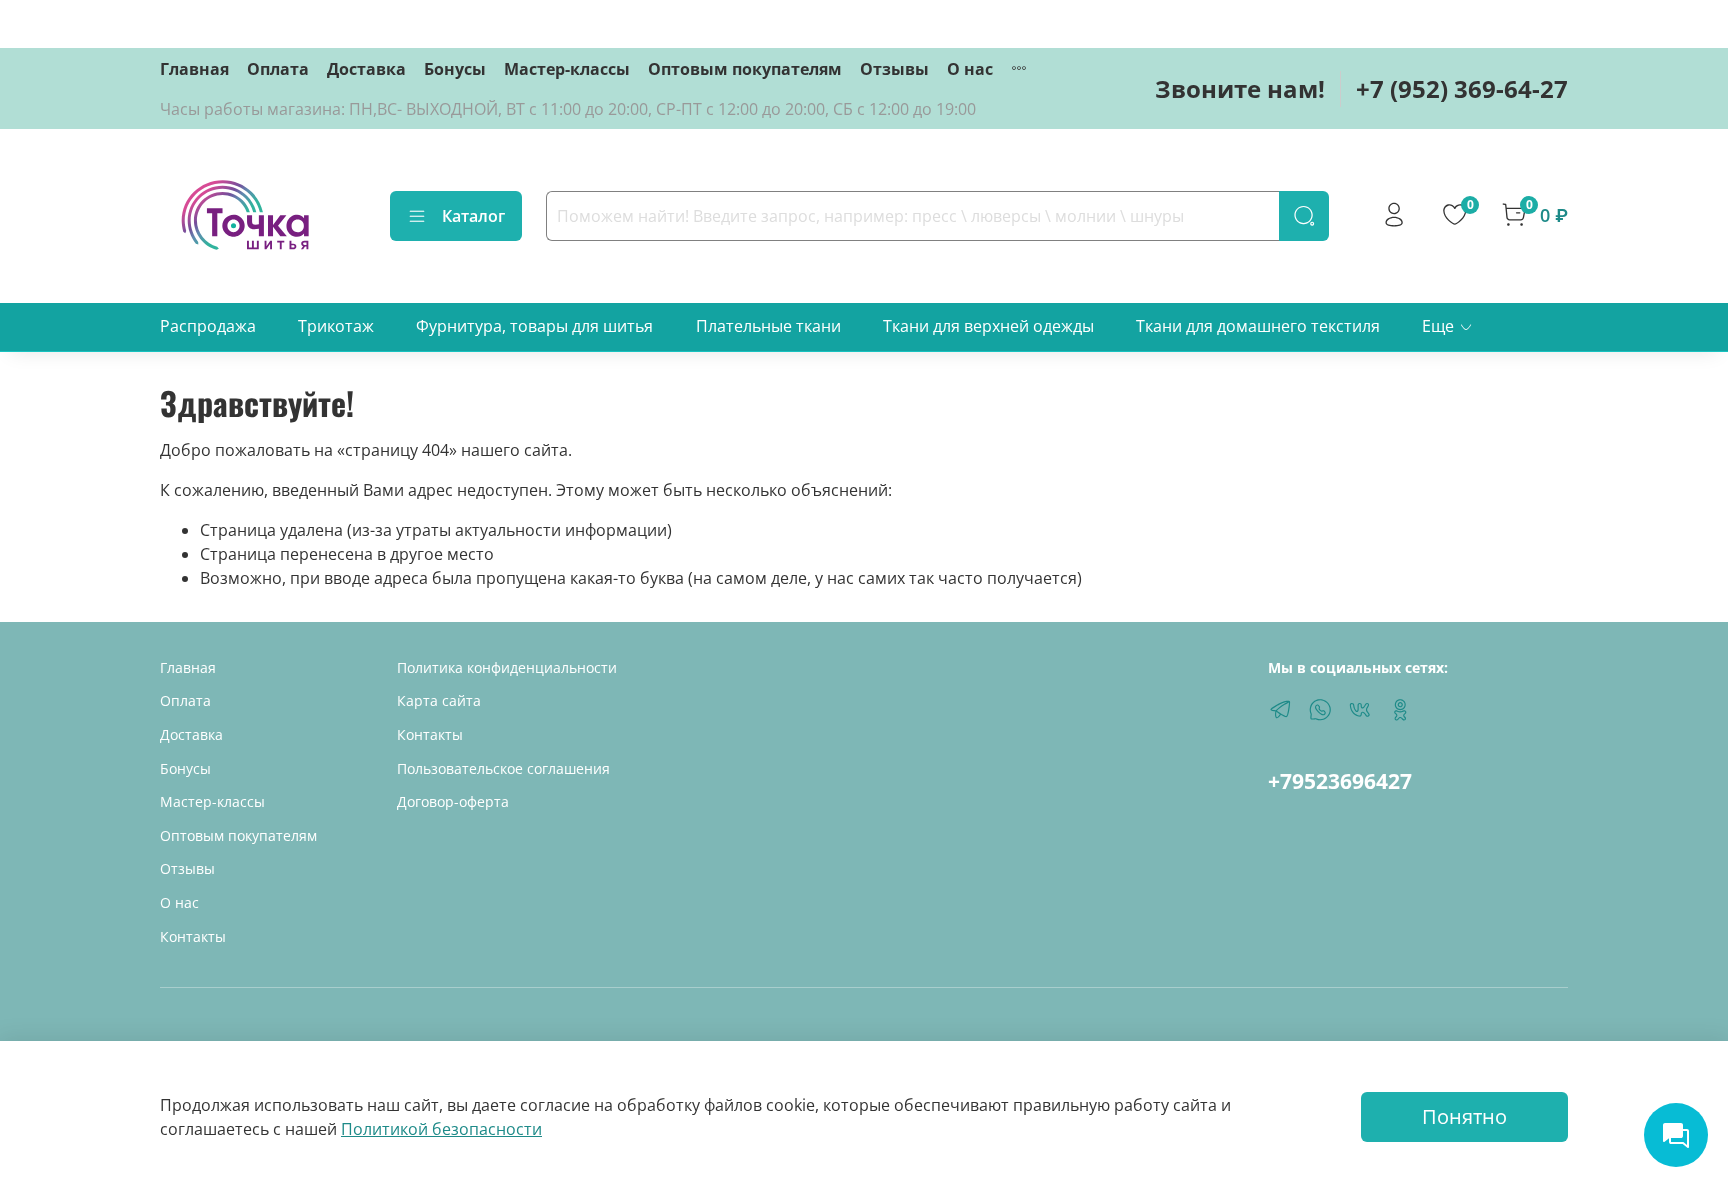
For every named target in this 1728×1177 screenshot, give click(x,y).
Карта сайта (439, 700)
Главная (194, 69)
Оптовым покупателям (745, 69)
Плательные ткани (768, 326)
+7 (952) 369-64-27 (1462, 88)
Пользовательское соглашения (503, 768)
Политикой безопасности (441, 1129)
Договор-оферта (453, 801)
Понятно (1464, 1116)
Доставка (366, 69)
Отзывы (894, 69)
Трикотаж (336, 326)
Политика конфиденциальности (507, 667)
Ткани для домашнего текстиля (1258, 326)
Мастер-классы (567, 69)
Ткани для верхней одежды (988, 326)
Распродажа (208, 326)
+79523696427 (1340, 781)
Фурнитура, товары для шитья (534, 326)
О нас (970, 69)
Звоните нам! (1240, 88)
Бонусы (455, 69)
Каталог (473, 216)
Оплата (278, 69)
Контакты (193, 936)
